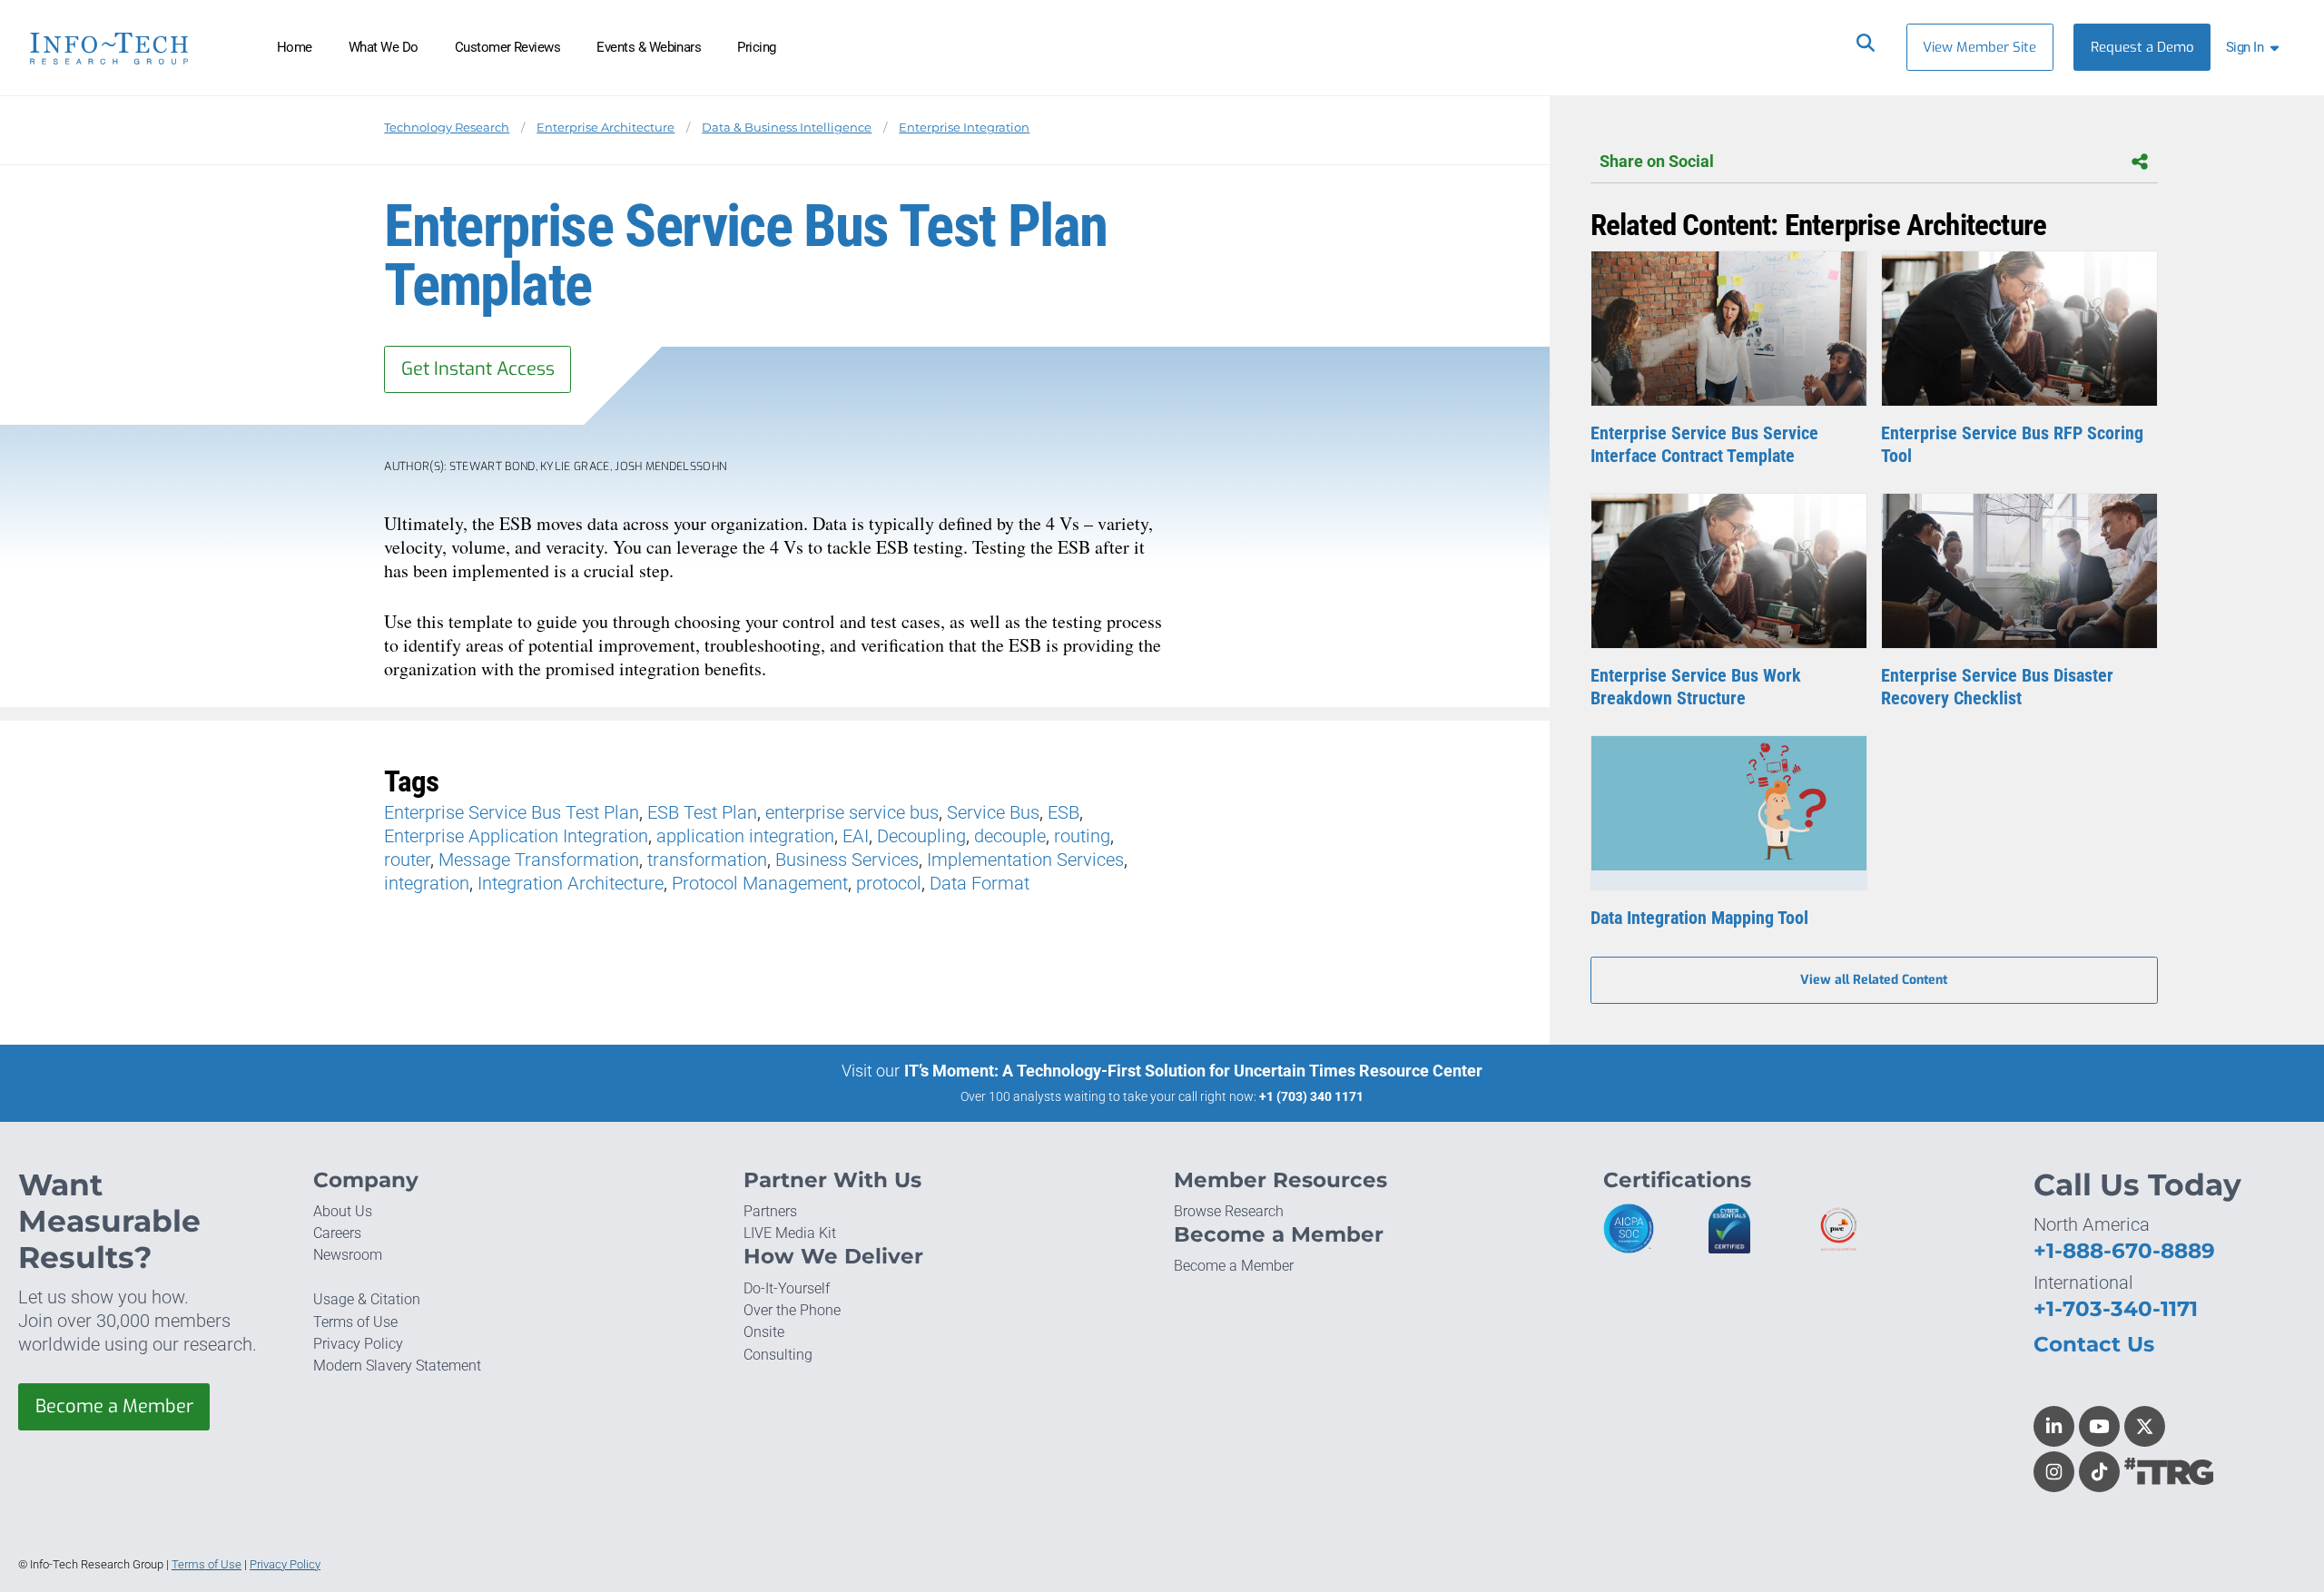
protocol (889, 883)
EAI (856, 836)
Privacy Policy (358, 1344)
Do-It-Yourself (787, 1288)
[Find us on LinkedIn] (2054, 1426)
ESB (1064, 812)
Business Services (847, 860)
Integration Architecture (571, 883)
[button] (2256, 47)
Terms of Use (355, 1322)
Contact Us (2094, 1344)
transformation (707, 860)
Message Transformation (539, 860)
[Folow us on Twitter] (2145, 1426)
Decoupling (921, 836)
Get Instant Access (478, 369)
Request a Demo (2142, 47)
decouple (1010, 836)
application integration (745, 836)
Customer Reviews (508, 47)
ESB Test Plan (702, 812)
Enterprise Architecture (606, 128)
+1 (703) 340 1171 (1311, 1096)
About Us (343, 1211)
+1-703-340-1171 (2116, 1309)
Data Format (980, 883)
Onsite (764, 1332)
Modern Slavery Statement (397, 1366)
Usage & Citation (367, 1299)
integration (427, 883)
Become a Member (114, 1406)
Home (295, 47)
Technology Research (447, 128)
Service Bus (993, 812)
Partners (770, 1211)
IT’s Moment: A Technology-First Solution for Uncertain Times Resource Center (1193, 1071)
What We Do (384, 47)
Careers (337, 1233)
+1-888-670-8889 (2124, 1251)
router (407, 860)
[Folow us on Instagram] (2054, 1472)
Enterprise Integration (964, 128)
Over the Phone (792, 1310)
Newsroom (348, 1255)
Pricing (756, 47)
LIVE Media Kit (790, 1233)
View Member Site (1979, 47)
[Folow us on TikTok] (2099, 1472)
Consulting (778, 1355)
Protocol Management (760, 883)
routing (1082, 836)
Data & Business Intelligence (787, 128)
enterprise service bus (852, 812)
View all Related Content (1874, 980)
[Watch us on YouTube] (2099, 1426)
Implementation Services (1025, 860)
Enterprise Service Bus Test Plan (512, 812)
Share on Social (1657, 162)
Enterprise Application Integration (516, 836)
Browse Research (1229, 1211)
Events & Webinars (649, 47)
